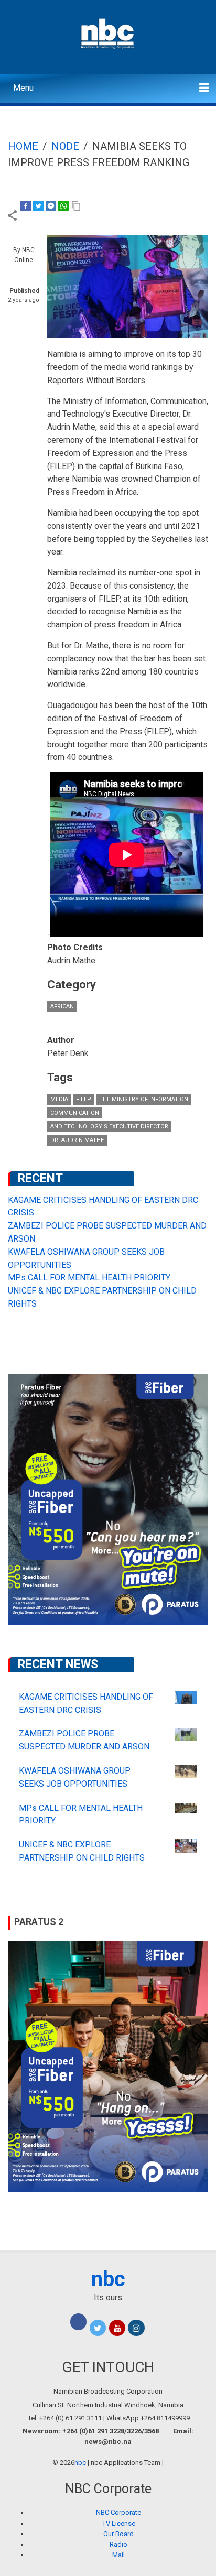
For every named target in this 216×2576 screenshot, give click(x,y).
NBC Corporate (118, 2512)
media (59, 1099)
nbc (108, 2279)
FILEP (84, 1099)
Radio (118, 2544)
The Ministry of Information (144, 1099)
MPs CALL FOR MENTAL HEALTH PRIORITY (89, 1278)
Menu (23, 88)
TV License (119, 2523)
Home (23, 146)
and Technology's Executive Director (109, 1127)
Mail (118, 2555)
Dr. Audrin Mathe (77, 1140)
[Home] (108, 32)
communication (75, 1113)
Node (65, 146)
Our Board (118, 2534)
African (62, 1007)
